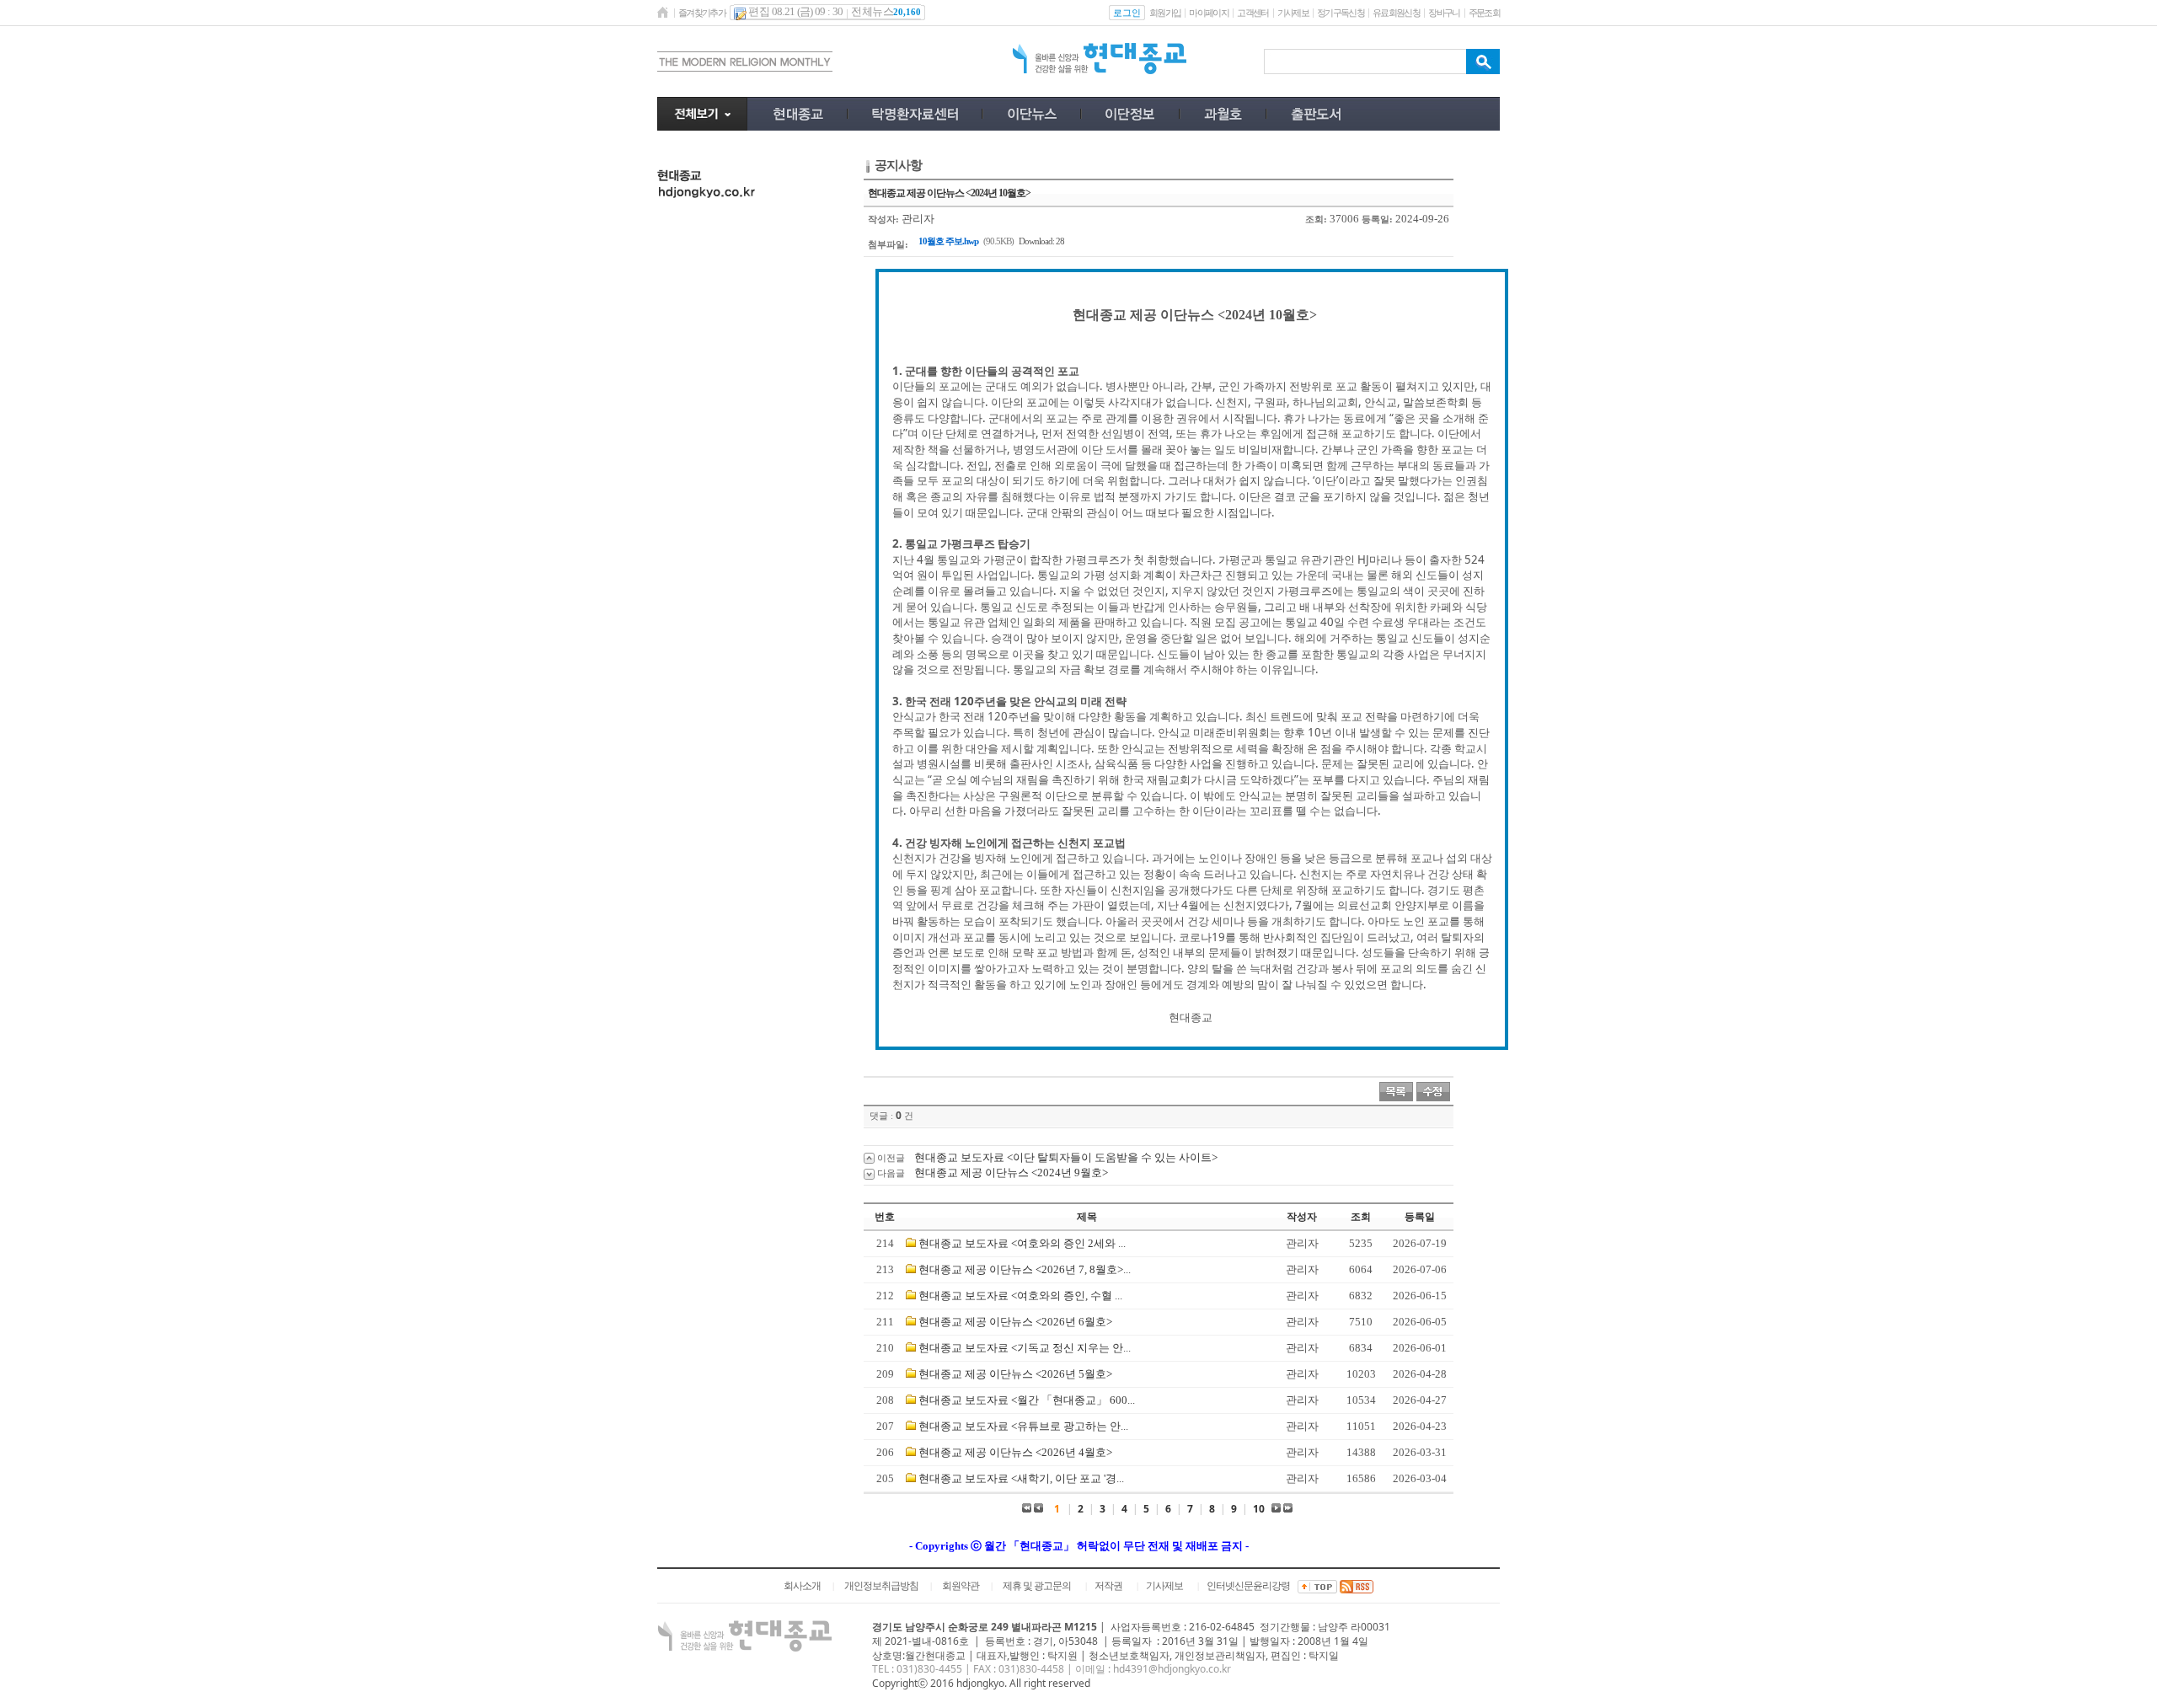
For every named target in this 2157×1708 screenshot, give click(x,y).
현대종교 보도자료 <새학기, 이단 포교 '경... (1021, 1478)
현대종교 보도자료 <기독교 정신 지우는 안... (1025, 1348)
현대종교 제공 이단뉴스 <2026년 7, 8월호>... (1025, 1269)
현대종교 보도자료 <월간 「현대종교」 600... (1027, 1400)
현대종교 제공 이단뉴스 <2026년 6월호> (1015, 1322)
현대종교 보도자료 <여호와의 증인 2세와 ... (1022, 1243)
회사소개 (802, 1586)
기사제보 (1293, 13)
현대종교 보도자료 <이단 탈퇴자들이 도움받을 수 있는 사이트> (1066, 1157)
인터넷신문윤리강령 (1248, 1586)
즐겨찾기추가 (702, 13)
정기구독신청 (1341, 13)
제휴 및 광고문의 (1037, 1586)
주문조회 (1484, 13)
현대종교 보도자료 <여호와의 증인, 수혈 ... (1020, 1296)
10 (1259, 1509)
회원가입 (1165, 13)
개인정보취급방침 (881, 1586)
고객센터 (1252, 13)
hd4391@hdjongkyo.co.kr (1172, 1669)
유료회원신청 (1396, 13)
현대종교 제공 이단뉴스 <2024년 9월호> (1011, 1173)
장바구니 (1444, 13)
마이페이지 (1209, 13)
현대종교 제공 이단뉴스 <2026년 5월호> (1015, 1374)
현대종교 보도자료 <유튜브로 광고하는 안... (1023, 1426)
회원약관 (961, 1586)
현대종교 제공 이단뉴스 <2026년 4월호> (1015, 1452)
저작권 (1108, 1586)
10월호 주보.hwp (948, 241)
